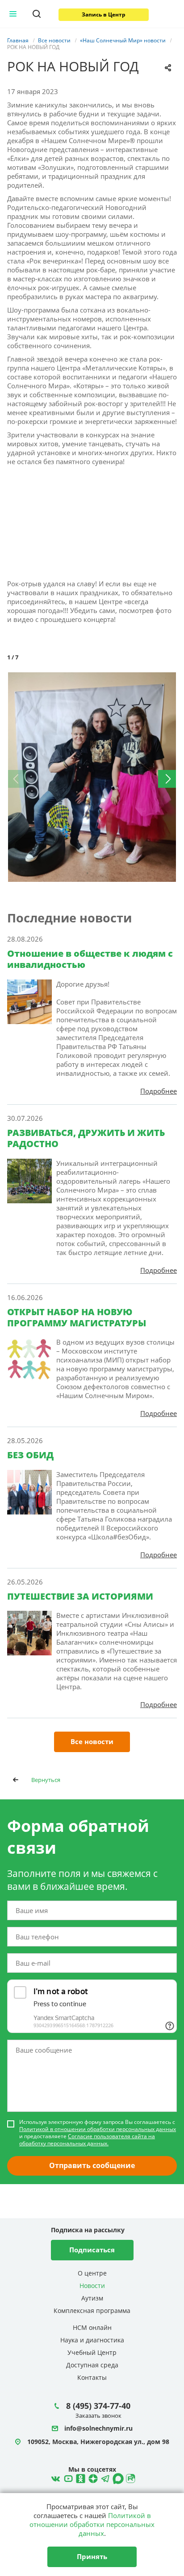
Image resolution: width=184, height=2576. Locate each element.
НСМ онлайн (92, 2327)
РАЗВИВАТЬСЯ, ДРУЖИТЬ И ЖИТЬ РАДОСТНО (86, 1138)
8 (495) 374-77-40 (98, 2406)
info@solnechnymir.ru (98, 2429)
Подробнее (159, 1091)
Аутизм (92, 2298)
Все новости (92, 1741)
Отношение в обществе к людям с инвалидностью (90, 959)
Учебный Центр (92, 2352)
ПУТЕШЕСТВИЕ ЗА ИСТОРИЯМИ (80, 1596)
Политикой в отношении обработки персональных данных (98, 2129)
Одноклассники (79, 2477)
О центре (92, 2273)
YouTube (67, 2477)
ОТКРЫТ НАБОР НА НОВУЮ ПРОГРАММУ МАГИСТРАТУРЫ (77, 1317)
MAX (117, 2477)
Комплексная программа (92, 2311)
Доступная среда (92, 2365)
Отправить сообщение (92, 2165)
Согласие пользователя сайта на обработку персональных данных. (87, 2140)
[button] (169, 680)
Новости (92, 2286)
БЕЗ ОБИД (30, 1455)
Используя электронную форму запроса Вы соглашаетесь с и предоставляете (98, 2133)
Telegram (92, 2477)
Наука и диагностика (92, 2340)
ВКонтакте (54, 2477)
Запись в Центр (104, 14)
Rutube (130, 2477)
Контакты (92, 2377)
